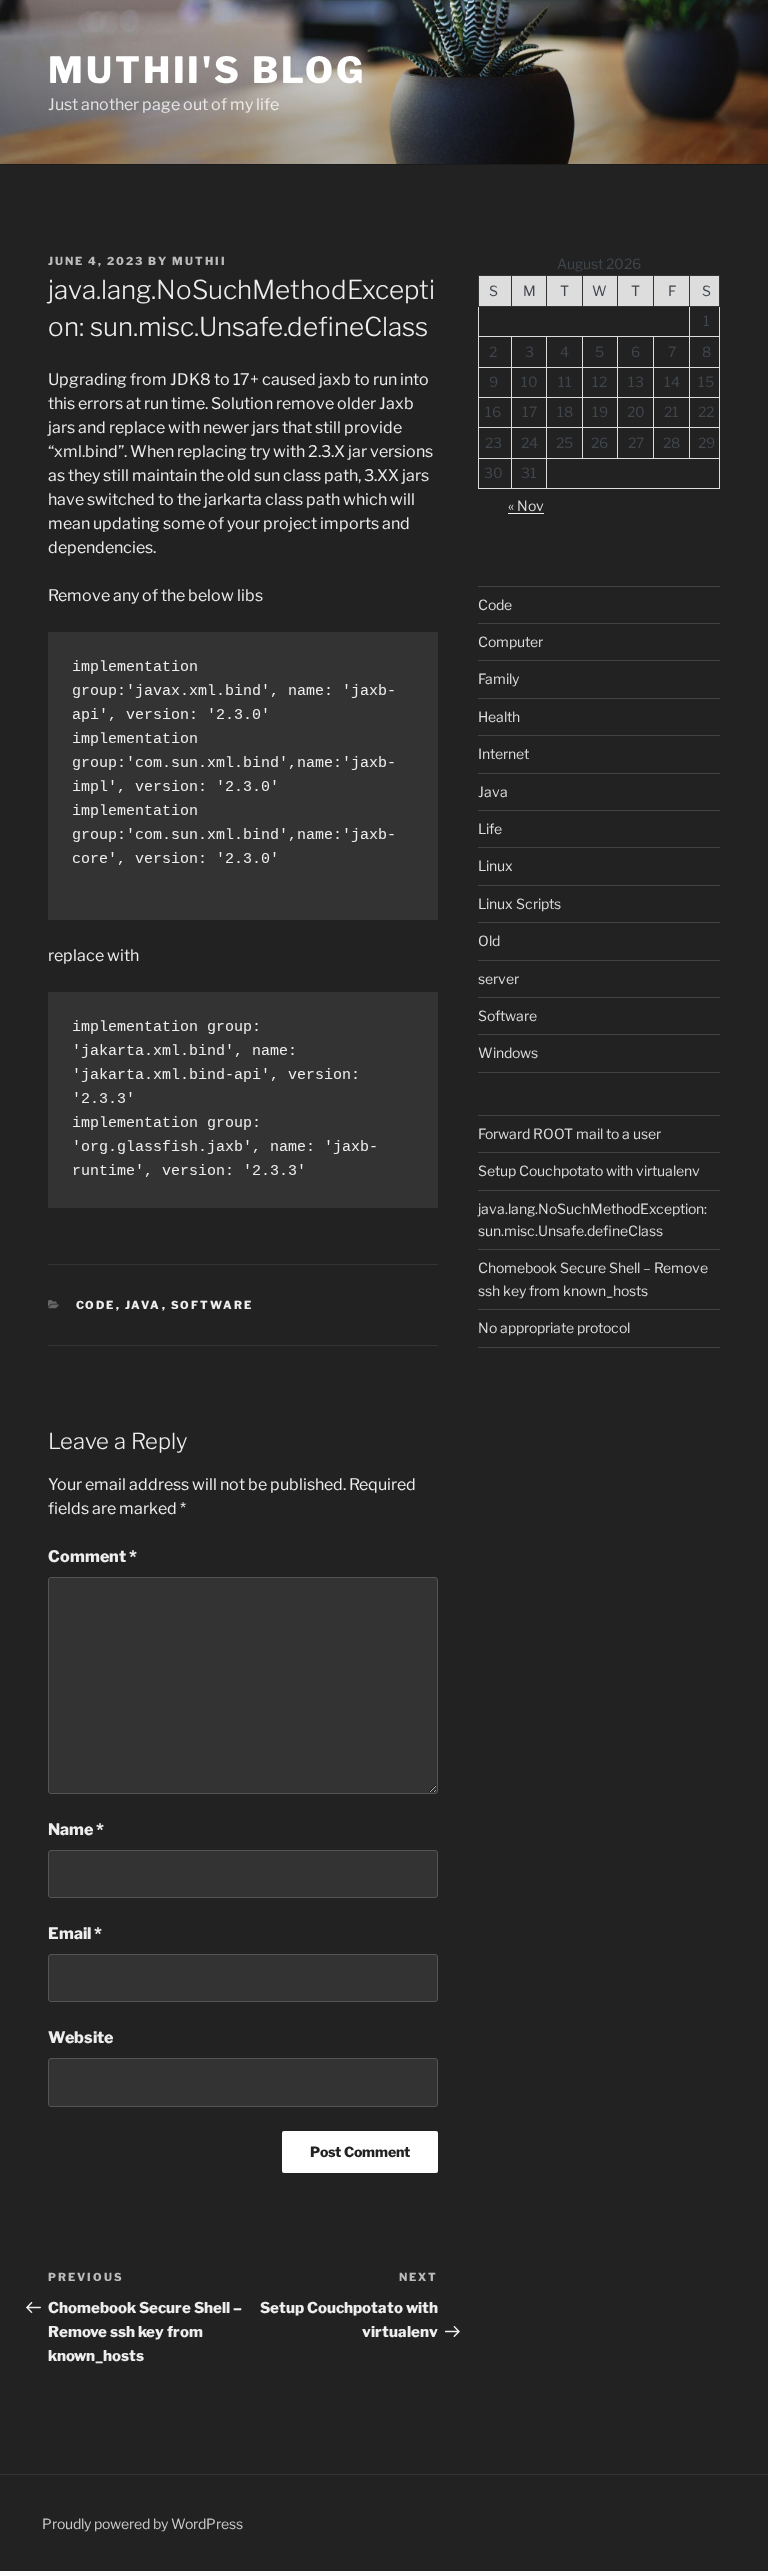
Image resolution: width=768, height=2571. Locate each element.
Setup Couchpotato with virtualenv (589, 1170)
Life (490, 828)
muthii (199, 261)
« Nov (526, 505)
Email (75, 1933)
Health (499, 716)
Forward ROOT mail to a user (569, 1133)
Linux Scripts (519, 903)
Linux (495, 865)
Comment (92, 1556)
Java (143, 1305)
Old (489, 940)
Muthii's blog (206, 70)
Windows (508, 1052)
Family (498, 678)
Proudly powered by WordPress (142, 2523)
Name (76, 1829)
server (498, 978)
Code (96, 1305)
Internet (503, 753)
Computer (510, 641)
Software (212, 1305)
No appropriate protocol (554, 1327)
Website (80, 2037)
